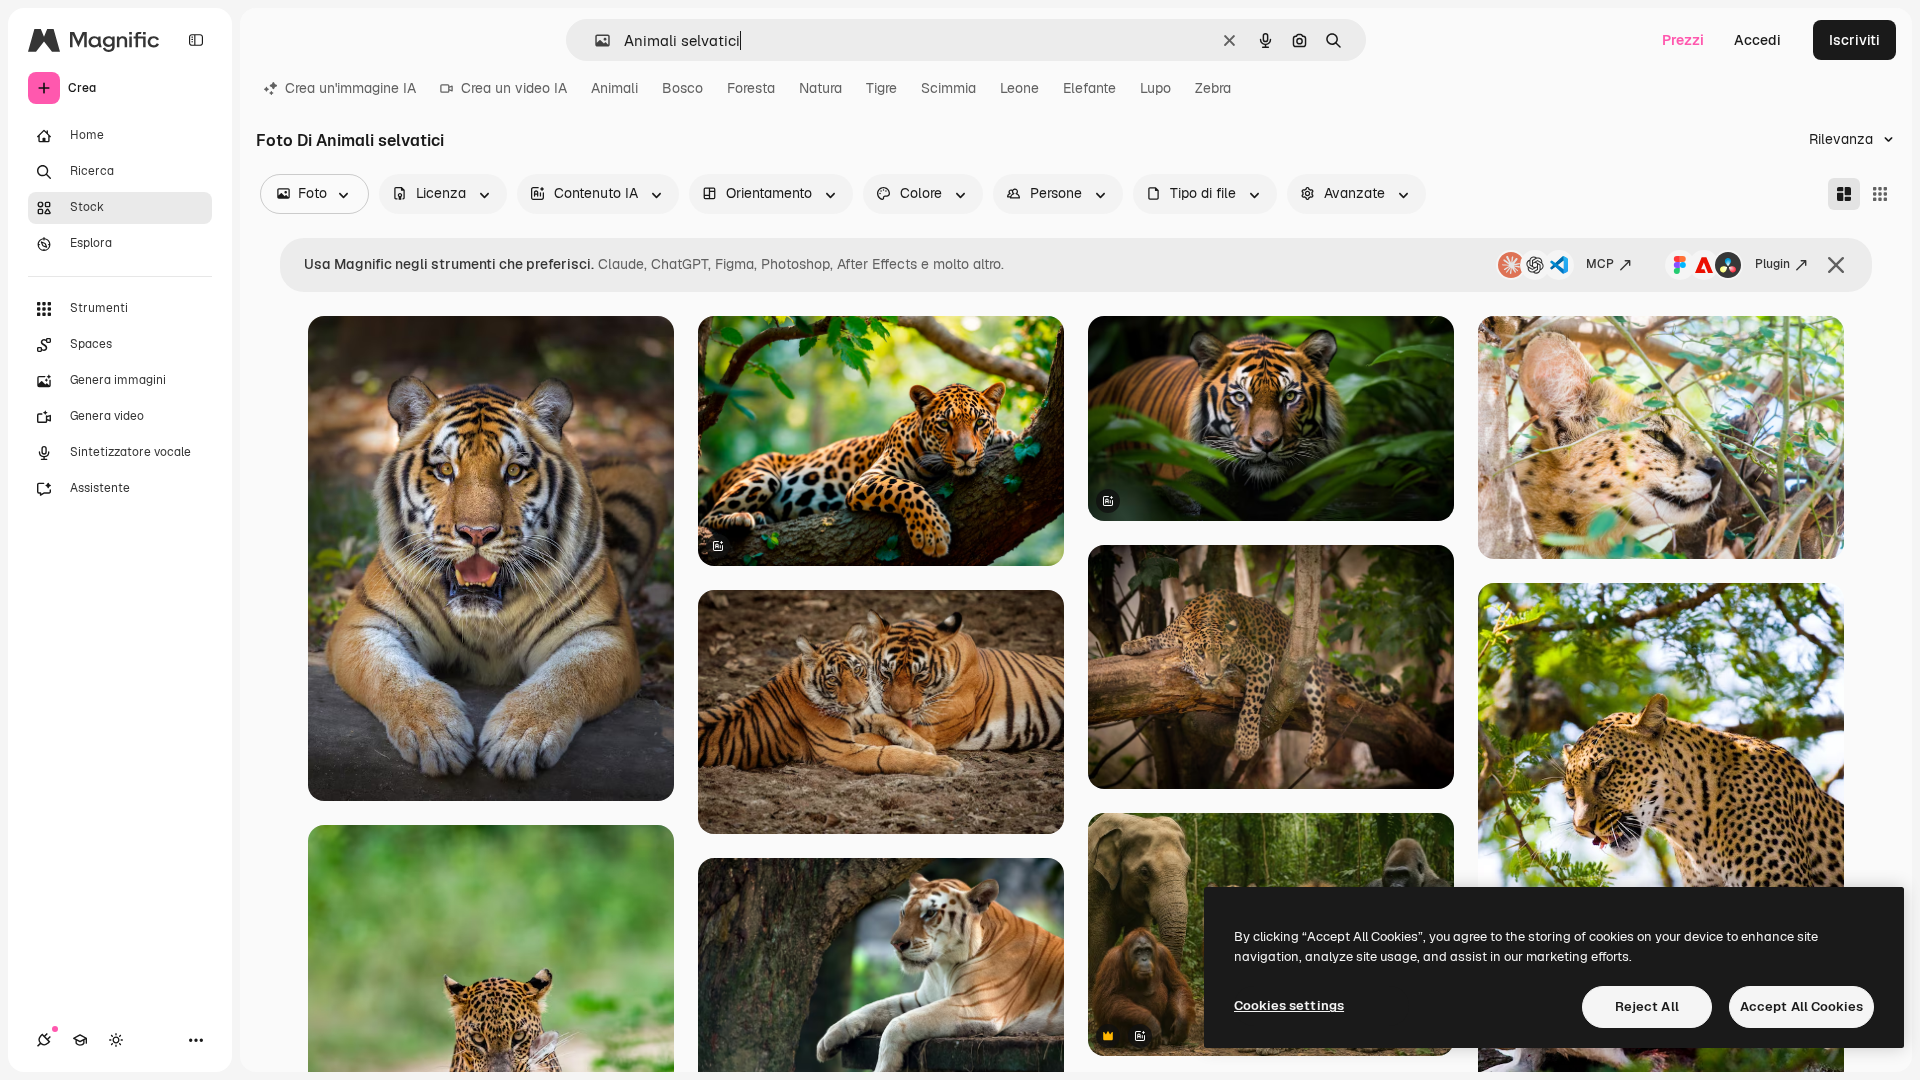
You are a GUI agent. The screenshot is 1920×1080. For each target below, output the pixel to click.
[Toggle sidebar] (196, 40)
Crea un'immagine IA (350, 88)
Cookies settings (1289, 1005)
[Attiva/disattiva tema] (116, 1040)
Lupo (1155, 88)
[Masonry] (1844, 194)
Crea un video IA (514, 88)
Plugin (1772, 264)
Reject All (1647, 1006)
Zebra (1213, 88)
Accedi (1757, 40)
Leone (1019, 88)
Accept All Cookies (1801, 1006)
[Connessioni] (44, 1040)
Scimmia (948, 88)
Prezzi (1683, 40)
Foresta (751, 88)
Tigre (881, 88)
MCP (1600, 264)
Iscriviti (1854, 40)
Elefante (1089, 88)
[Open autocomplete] (594, 40)
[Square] (1880, 194)
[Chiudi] (1836, 265)
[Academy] (80, 1040)
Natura (820, 88)
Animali (614, 88)
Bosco (682, 88)
